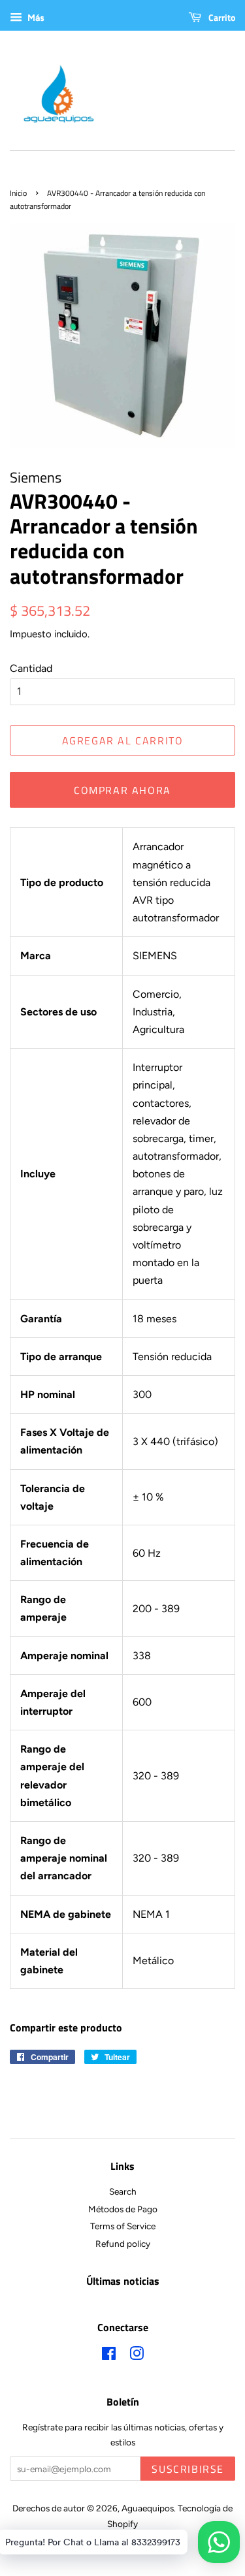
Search (123, 2191)
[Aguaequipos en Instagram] (137, 2356)
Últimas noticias (123, 2281)
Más (35, 18)
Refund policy (123, 2244)
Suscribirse (188, 2469)
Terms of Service (123, 2226)
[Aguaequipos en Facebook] (109, 2356)
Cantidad (31, 668)
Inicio (18, 193)
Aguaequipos (148, 2508)
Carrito (221, 17)
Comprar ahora (122, 790)
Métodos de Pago (123, 2209)
